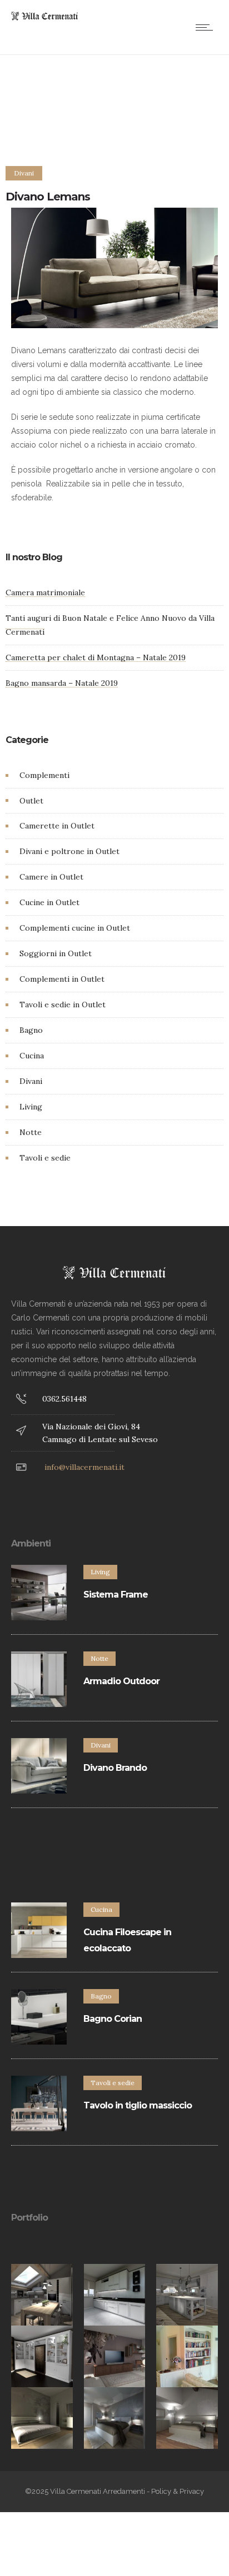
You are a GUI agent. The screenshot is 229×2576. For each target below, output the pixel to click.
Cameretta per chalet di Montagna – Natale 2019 (96, 657)
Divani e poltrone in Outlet (69, 851)
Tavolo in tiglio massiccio (138, 2105)
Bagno (31, 1030)
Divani (31, 1081)
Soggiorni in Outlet (56, 953)
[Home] (44, 18)
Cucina (32, 1056)
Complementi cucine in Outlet (75, 928)
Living (31, 1107)
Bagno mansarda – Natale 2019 (62, 683)
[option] (42, 2295)
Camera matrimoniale (45, 592)
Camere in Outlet (51, 877)
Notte (31, 1132)
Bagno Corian (113, 2019)
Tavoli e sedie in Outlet (63, 1005)
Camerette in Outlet (57, 826)
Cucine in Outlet (49, 902)
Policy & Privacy (178, 2491)
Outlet (31, 801)
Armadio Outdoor (121, 1681)
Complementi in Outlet (62, 979)
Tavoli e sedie (45, 1158)
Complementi (44, 775)
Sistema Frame (116, 1595)
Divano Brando (115, 1768)
